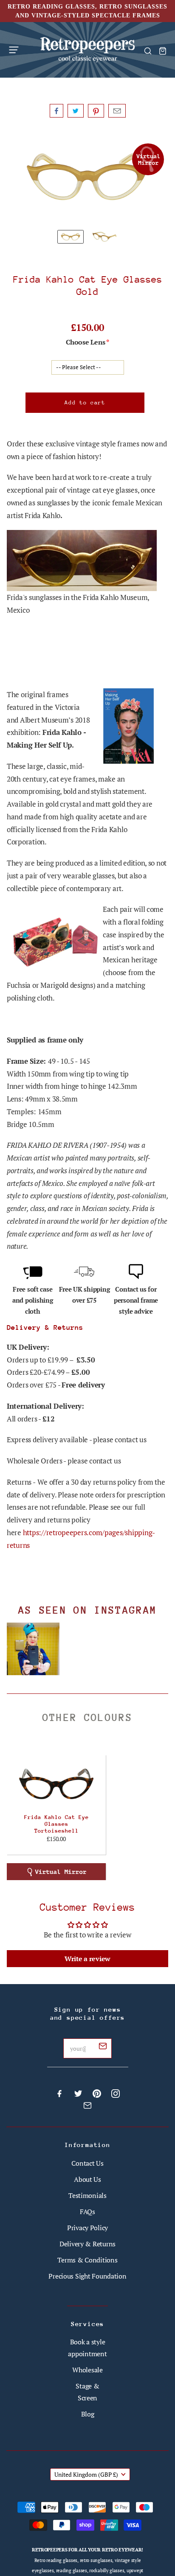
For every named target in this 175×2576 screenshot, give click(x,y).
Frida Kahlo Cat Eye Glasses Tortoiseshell (56, 1824)
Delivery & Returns (87, 2244)
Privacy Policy (87, 2228)
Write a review (87, 1959)
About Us (87, 2179)
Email (117, 111)
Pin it (96, 111)
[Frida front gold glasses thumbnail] (71, 237)
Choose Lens (85, 342)
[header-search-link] (148, 51)
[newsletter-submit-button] (103, 2047)
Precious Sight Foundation (87, 2276)
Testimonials (87, 2195)
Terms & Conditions (87, 2260)
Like (56, 111)
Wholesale (87, 2370)
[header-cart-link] (162, 51)
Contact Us (87, 2163)
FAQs (87, 2212)
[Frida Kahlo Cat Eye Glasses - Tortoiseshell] (56, 1784)
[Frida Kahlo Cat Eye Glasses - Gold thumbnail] (104, 237)
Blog (88, 2414)
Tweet (76, 111)
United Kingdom (86, 2474)
